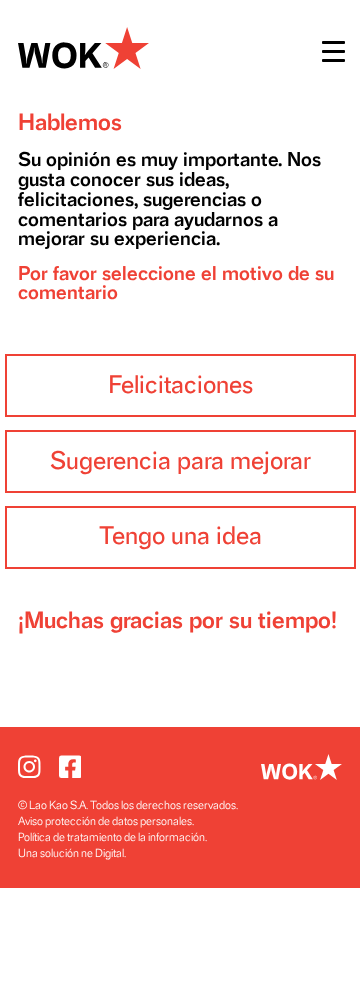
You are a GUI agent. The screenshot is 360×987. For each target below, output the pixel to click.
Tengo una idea (180, 536)
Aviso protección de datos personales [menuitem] (105, 821)
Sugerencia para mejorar (180, 461)
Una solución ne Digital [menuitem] (71, 853)
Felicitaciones (180, 385)
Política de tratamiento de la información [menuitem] (111, 837)
